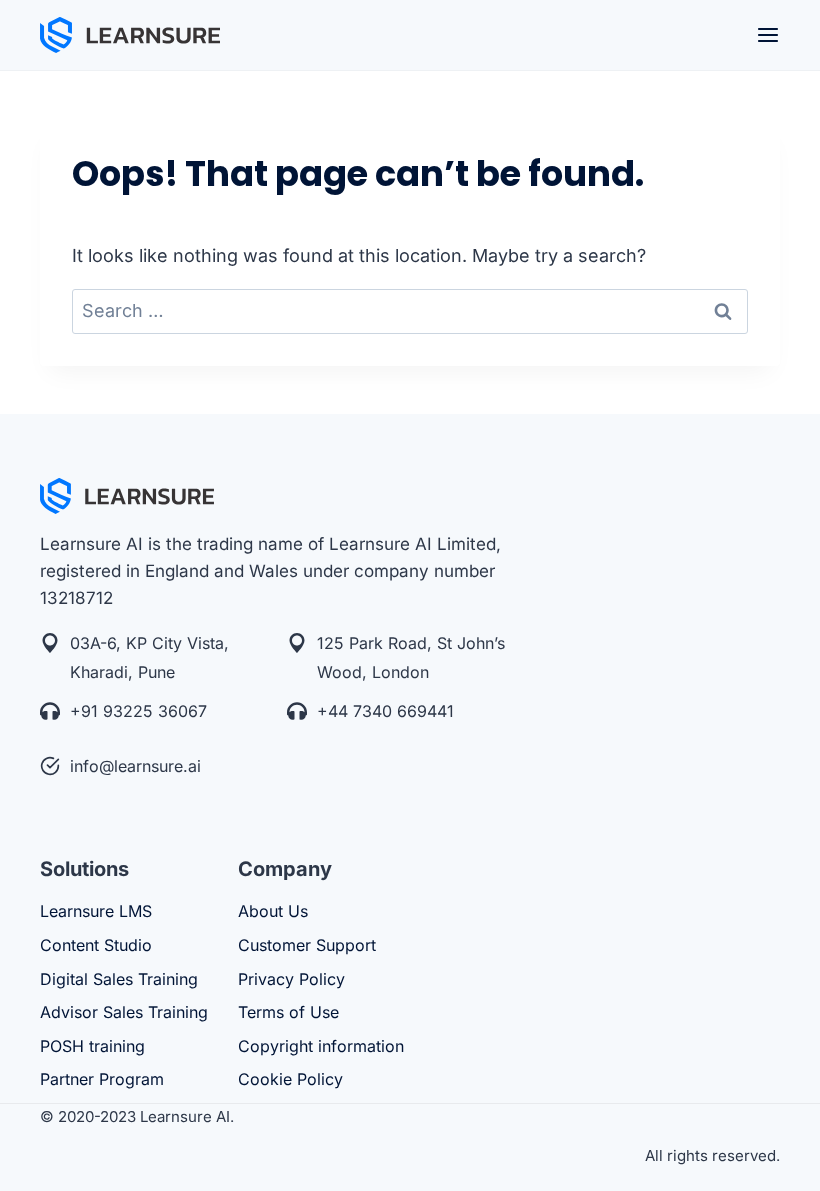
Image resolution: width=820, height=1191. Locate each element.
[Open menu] (768, 35)
